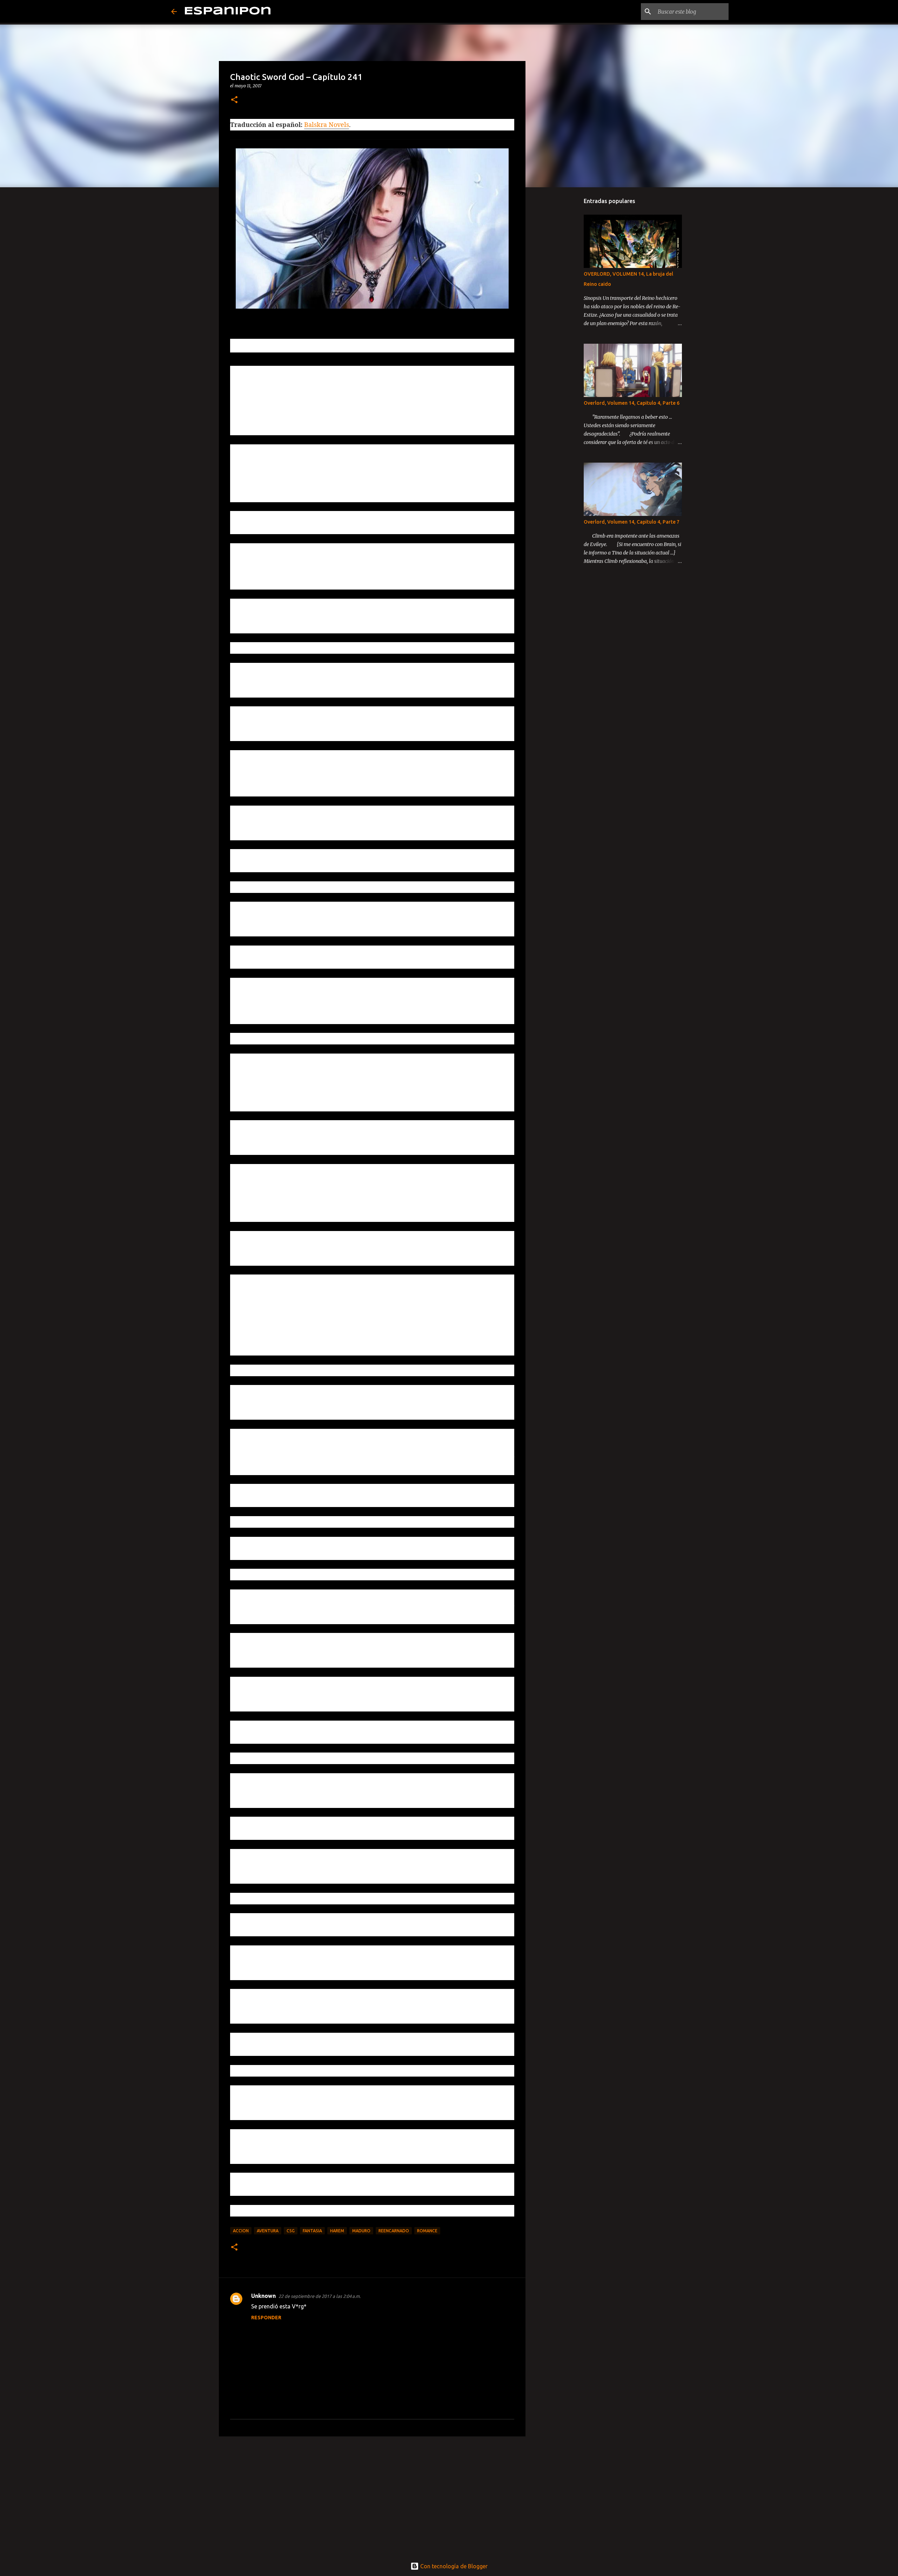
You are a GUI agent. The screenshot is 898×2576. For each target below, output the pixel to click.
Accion (241, 2231)
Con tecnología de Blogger (453, 2566)
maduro (361, 2231)
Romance (427, 2231)
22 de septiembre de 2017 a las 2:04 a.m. (320, 2296)
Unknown (263, 2296)
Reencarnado (394, 2231)
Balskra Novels (327, 125)
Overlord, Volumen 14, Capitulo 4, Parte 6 (632, 403)
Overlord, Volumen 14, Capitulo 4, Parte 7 (632, 522)
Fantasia (312, 2231)
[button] (234, 100)
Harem (337, 2231)
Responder (266, 2318)
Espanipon (228, 11)
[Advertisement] (372, 2496)
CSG (291, 2231)
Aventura (268, 2231)
